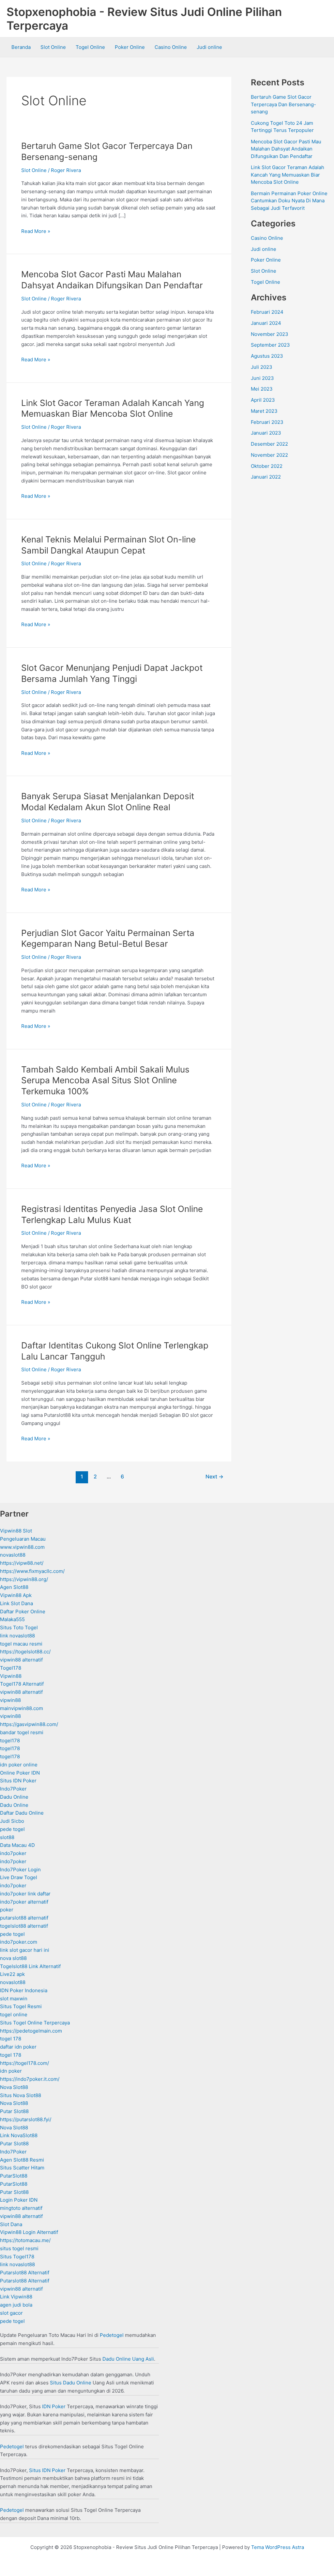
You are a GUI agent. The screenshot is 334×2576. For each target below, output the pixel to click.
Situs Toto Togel (19, 1627)
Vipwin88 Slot (16, 1531)
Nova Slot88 (14, 2087)
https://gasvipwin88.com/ (29, 1724)
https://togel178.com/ (24, 2063)
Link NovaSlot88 (19, 2135)
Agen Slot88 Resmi (22, 2160)
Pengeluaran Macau (23, 1539)
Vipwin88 (11, 1676)
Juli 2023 (262, 367)
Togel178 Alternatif (22, 1684)
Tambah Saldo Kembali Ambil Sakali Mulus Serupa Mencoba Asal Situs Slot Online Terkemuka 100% (105, 1080)
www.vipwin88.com (22, 1547)
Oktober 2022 (267, 466)
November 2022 (269, 455)
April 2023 (263, 400)
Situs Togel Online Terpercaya (35, 2023)
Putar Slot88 (14, 2111)
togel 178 (11, 2039)
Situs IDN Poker (18, 1781)
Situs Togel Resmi (21, 2006)
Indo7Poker (13, 1789)
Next (214, 1477)
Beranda (21, 47)
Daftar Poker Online (23, 1612)
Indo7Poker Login (20, 1870)
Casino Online (171, 47)
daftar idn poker (18, 2047)
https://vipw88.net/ (22, 1563)
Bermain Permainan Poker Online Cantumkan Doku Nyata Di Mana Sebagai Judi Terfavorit (289, 201)
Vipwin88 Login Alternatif (29, 2232)
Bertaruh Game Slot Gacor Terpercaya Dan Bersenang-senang (283, 104)
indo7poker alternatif (24, 1902)
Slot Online (53, 47)
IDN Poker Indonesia (24, 1990)
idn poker (11, 2071)
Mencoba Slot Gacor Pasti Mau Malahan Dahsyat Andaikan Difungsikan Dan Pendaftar (286, 149)
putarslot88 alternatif (24, 1918)
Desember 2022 (269, 444)
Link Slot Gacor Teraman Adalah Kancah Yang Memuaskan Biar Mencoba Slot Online (288, 175)
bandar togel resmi (22, 1732)
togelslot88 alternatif (24, 1926)
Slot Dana (11, 2224)
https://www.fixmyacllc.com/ (32, 1571)
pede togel (12, 1829)
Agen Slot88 (14, 1587)
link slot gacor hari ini (25, 1950)
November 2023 (270, 334)
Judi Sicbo (12, 1821)
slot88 (7, 1837)
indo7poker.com (19, 1942)
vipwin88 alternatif (21, 1660)
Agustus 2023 (267, 356)
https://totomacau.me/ (25, 2240)
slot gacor (11, 2313)
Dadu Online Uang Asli (128, 2359)
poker (7, 1910)
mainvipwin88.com (22, 1708)
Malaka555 (12, 1619)
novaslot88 (13, 1555)
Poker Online (130, 47)
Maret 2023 (264, 411)
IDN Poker (54, 2406)
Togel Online (90, 47)
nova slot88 (13, 1958)
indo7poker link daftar (25, 1894)
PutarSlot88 (14, 2176)
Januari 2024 (266, 323)
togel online (14, 2015)
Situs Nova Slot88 (21, 2095)
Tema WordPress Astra (278, 2547)
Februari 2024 (267, 312)
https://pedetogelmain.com (31, 2031)
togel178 (10, 1741)
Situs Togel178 (17, 2257)
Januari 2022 (266, 477)
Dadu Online (14, 1797)
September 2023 (270, 345)
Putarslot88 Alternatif (25, 2273)
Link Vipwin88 (16, 2297)
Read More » (36, 232)
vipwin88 (10, 1700)
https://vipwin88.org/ (24, 1579)
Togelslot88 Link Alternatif (30, 1966)
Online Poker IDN (20, 1773)
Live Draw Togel (19, 1877)
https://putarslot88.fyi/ (26, 2119)
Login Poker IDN (19, 2200)
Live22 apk (12, 1974)
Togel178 (11, 1668)
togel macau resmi (21, 1644)
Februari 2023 (267, 422)
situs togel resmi (19, 2248)
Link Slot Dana (16, 1603)
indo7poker (13, 1853)
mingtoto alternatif (21, 2208)
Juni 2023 (262, 378)
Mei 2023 (262, 389)
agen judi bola (16, 2305)
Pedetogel (112, 2335)
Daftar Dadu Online (22, 1813)
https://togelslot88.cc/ (25, 1652)
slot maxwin (14, 1999)
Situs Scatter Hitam (22, 2168)
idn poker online (19, 1765)
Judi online (209, 47)
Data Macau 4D (17, 1845)
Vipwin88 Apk (16, 1595)
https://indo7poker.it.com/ (30, 2079)
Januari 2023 (266, 433)
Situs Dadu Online (71, 2383)
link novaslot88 (17, 1636)
